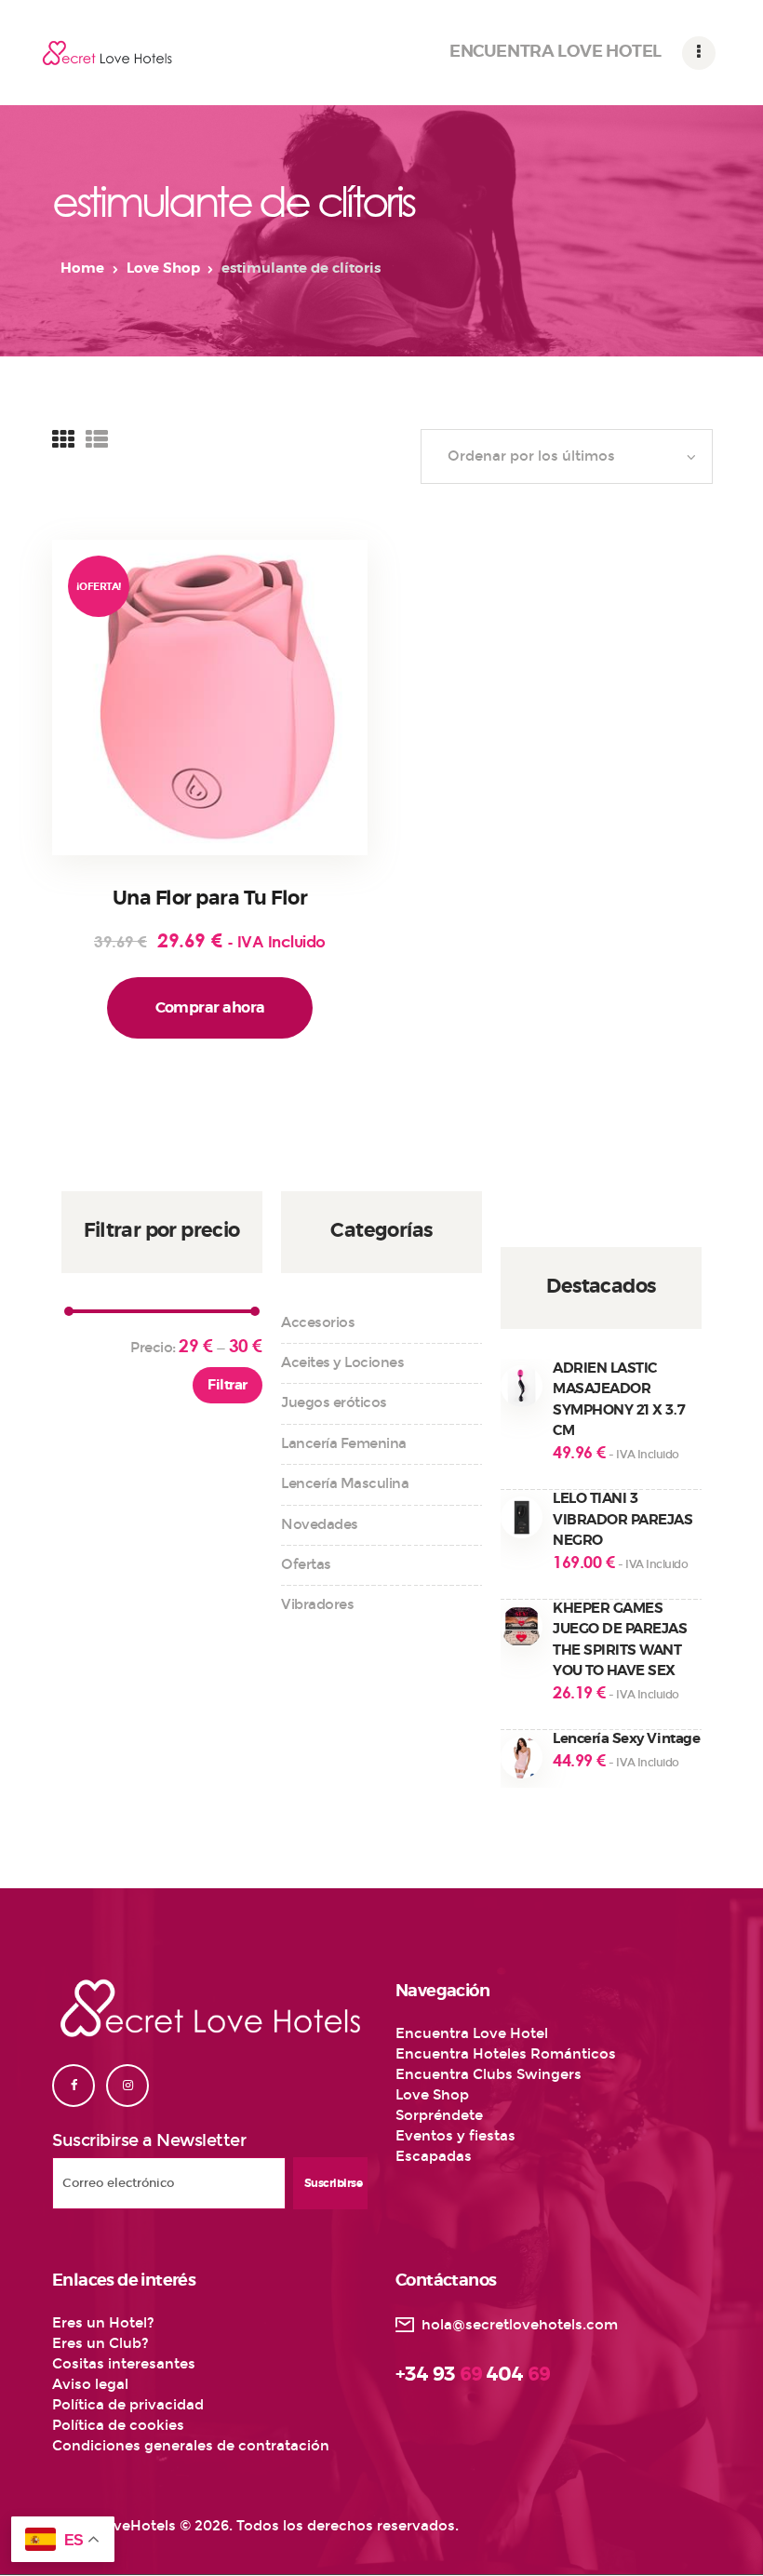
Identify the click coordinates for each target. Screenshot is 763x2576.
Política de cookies (118, 2425)
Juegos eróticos (334, 1402)
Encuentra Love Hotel (472, 2033)
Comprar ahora (210, 1008)
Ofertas (306, 1564)
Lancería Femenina (344, 1443)
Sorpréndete (439, 2115)
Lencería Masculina (345, 1483)
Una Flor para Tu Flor (210, 899)
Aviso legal (90, 2384)
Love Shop (163, 268)
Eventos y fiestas (455, 2136)
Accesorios (318, 1322)
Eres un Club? (100, 2343)
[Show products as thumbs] (63, 440)
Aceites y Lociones (342, 1362)
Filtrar (227, 1385)
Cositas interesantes (124, 2364)
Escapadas (434, 2156)
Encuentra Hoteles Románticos (506, 2054)
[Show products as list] (97, 440)
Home (82, 268)
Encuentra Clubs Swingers (489, 2074)
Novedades (320, 1524)
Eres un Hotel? (103, 2323)
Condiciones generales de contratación (191, 2446)
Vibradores (317, 1604)
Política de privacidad (128, 2405)
